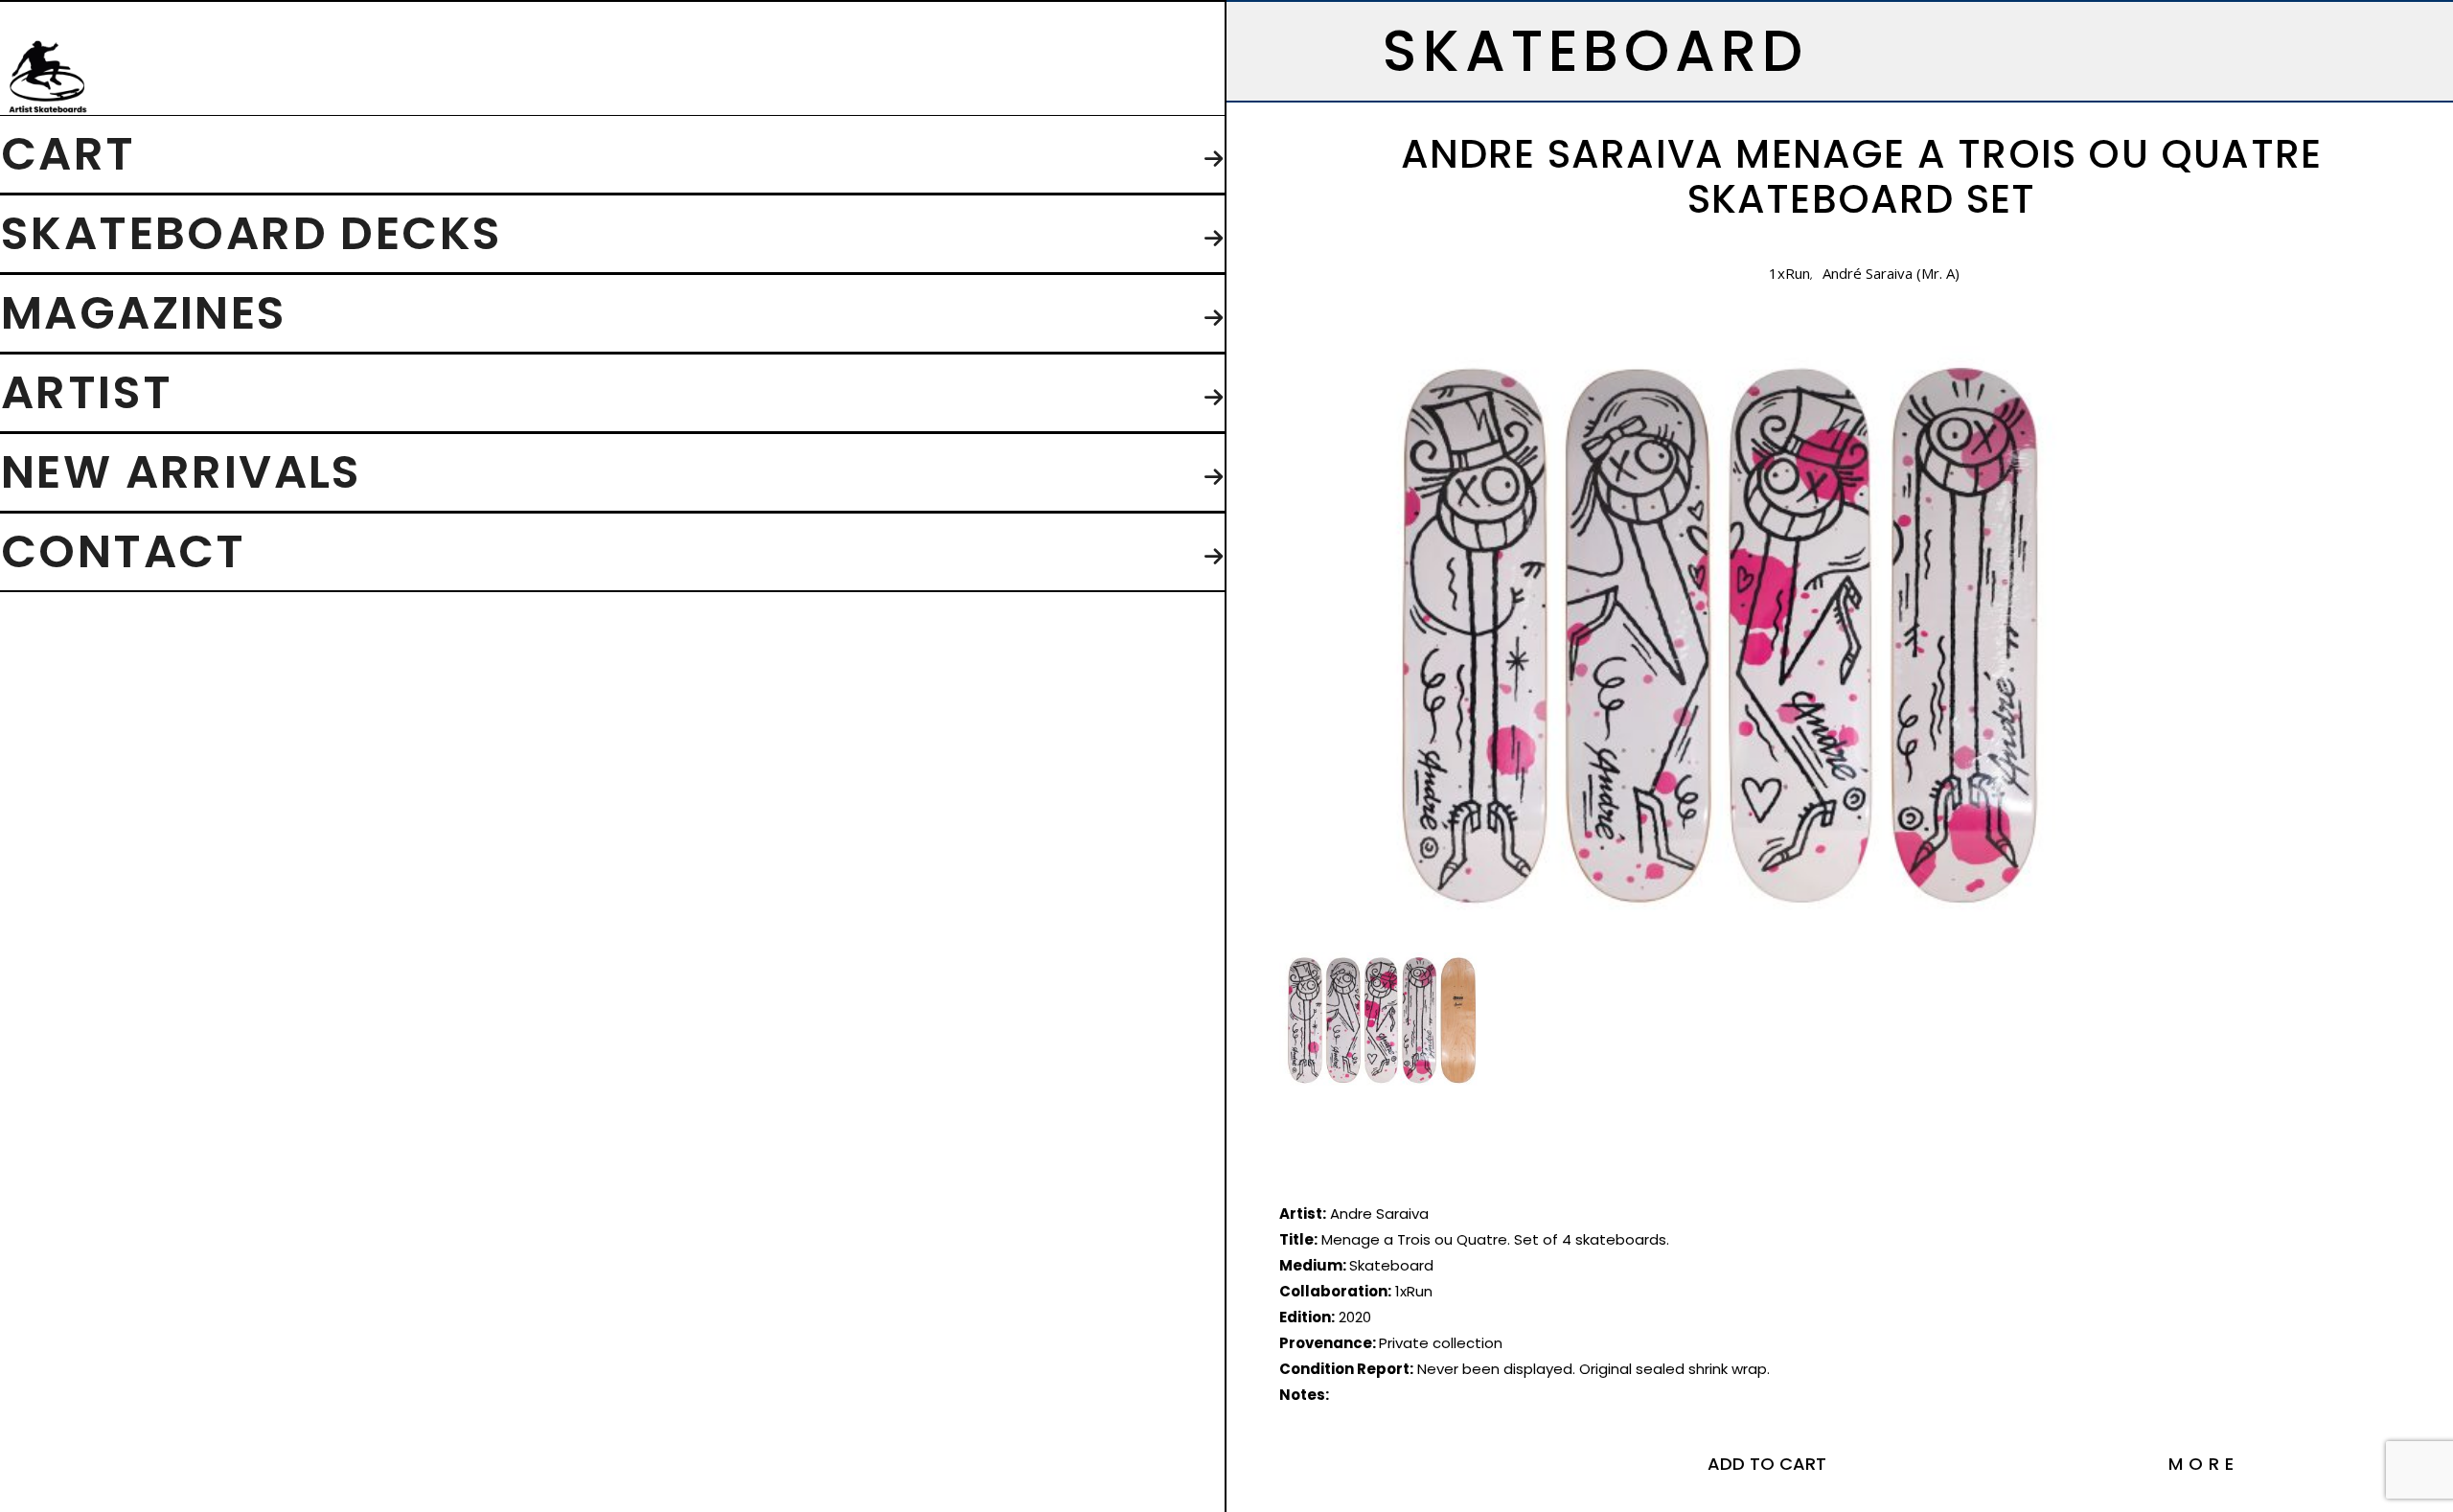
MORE (2204, 1464)
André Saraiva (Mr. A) (1891, 273)
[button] (1767, 1464)
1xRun (1789, 273)
